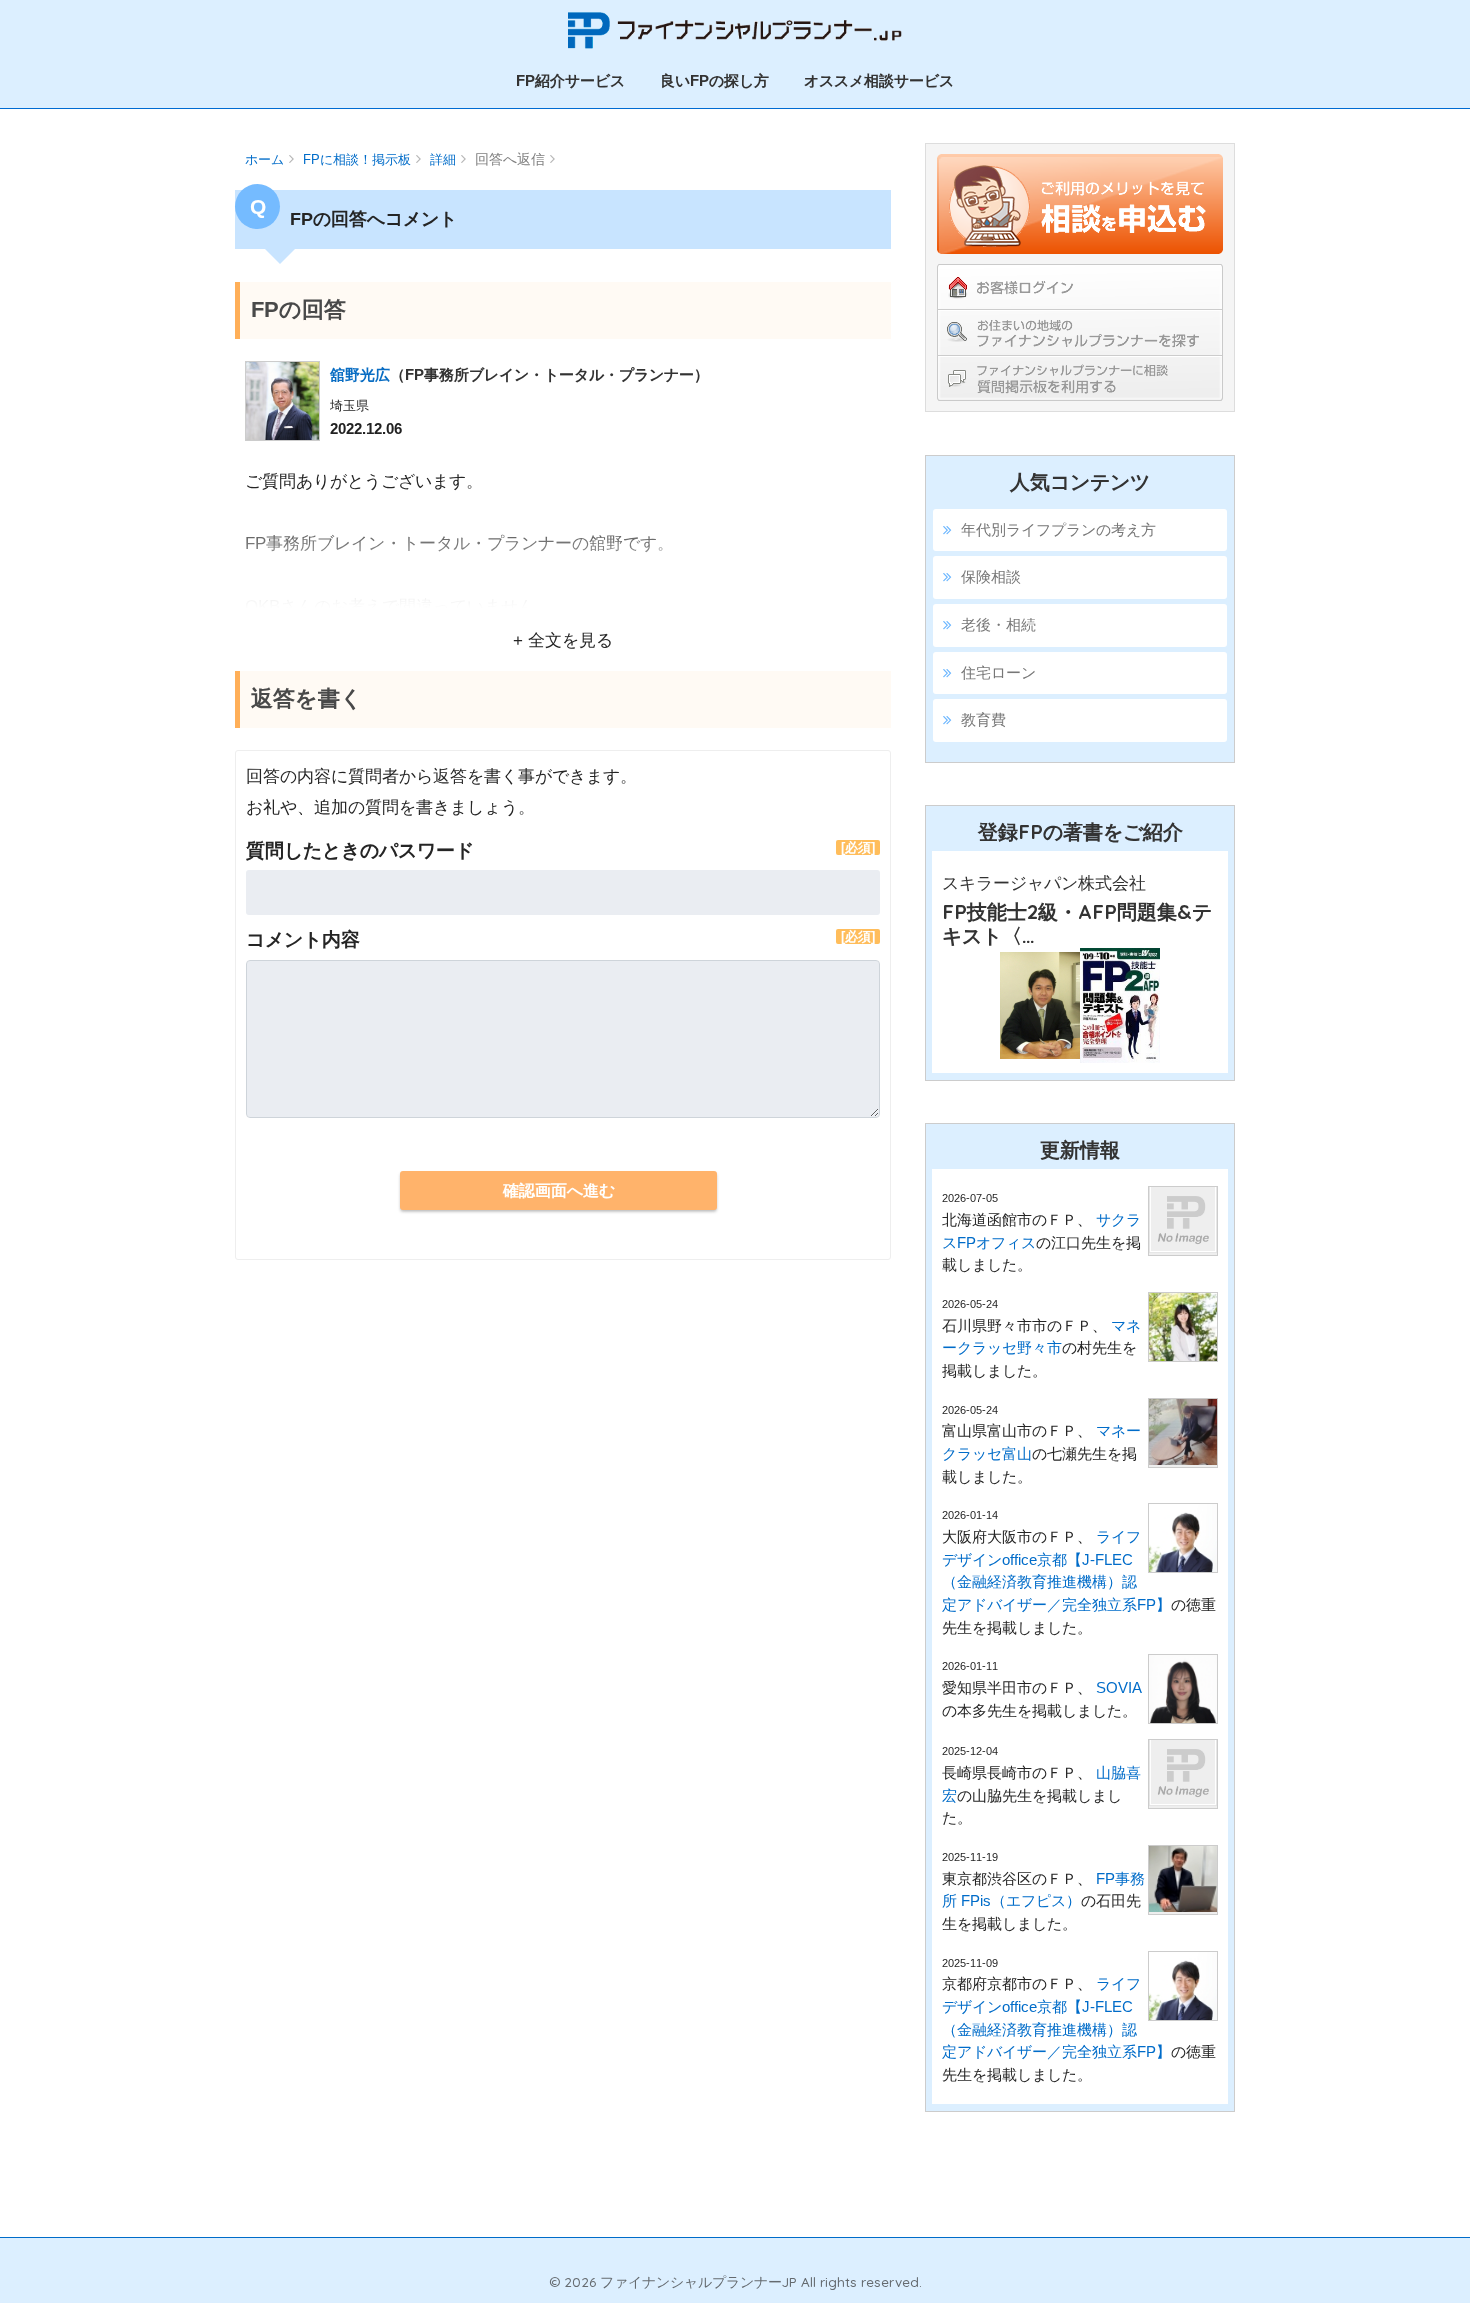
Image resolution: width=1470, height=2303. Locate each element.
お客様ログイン (1080, 287)
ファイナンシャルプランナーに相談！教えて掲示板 (1080, 377)
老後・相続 (998, 624)
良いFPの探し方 (714, 80)
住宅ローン (998, 672)
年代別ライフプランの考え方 (1058, 529)
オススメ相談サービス (879, 80)
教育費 (983, 719)
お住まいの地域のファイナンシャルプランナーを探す (1080, 332)
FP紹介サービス (570, 80)
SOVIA (1119, 1687)
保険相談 (991, 576)
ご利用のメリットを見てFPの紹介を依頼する (1080, 204)
